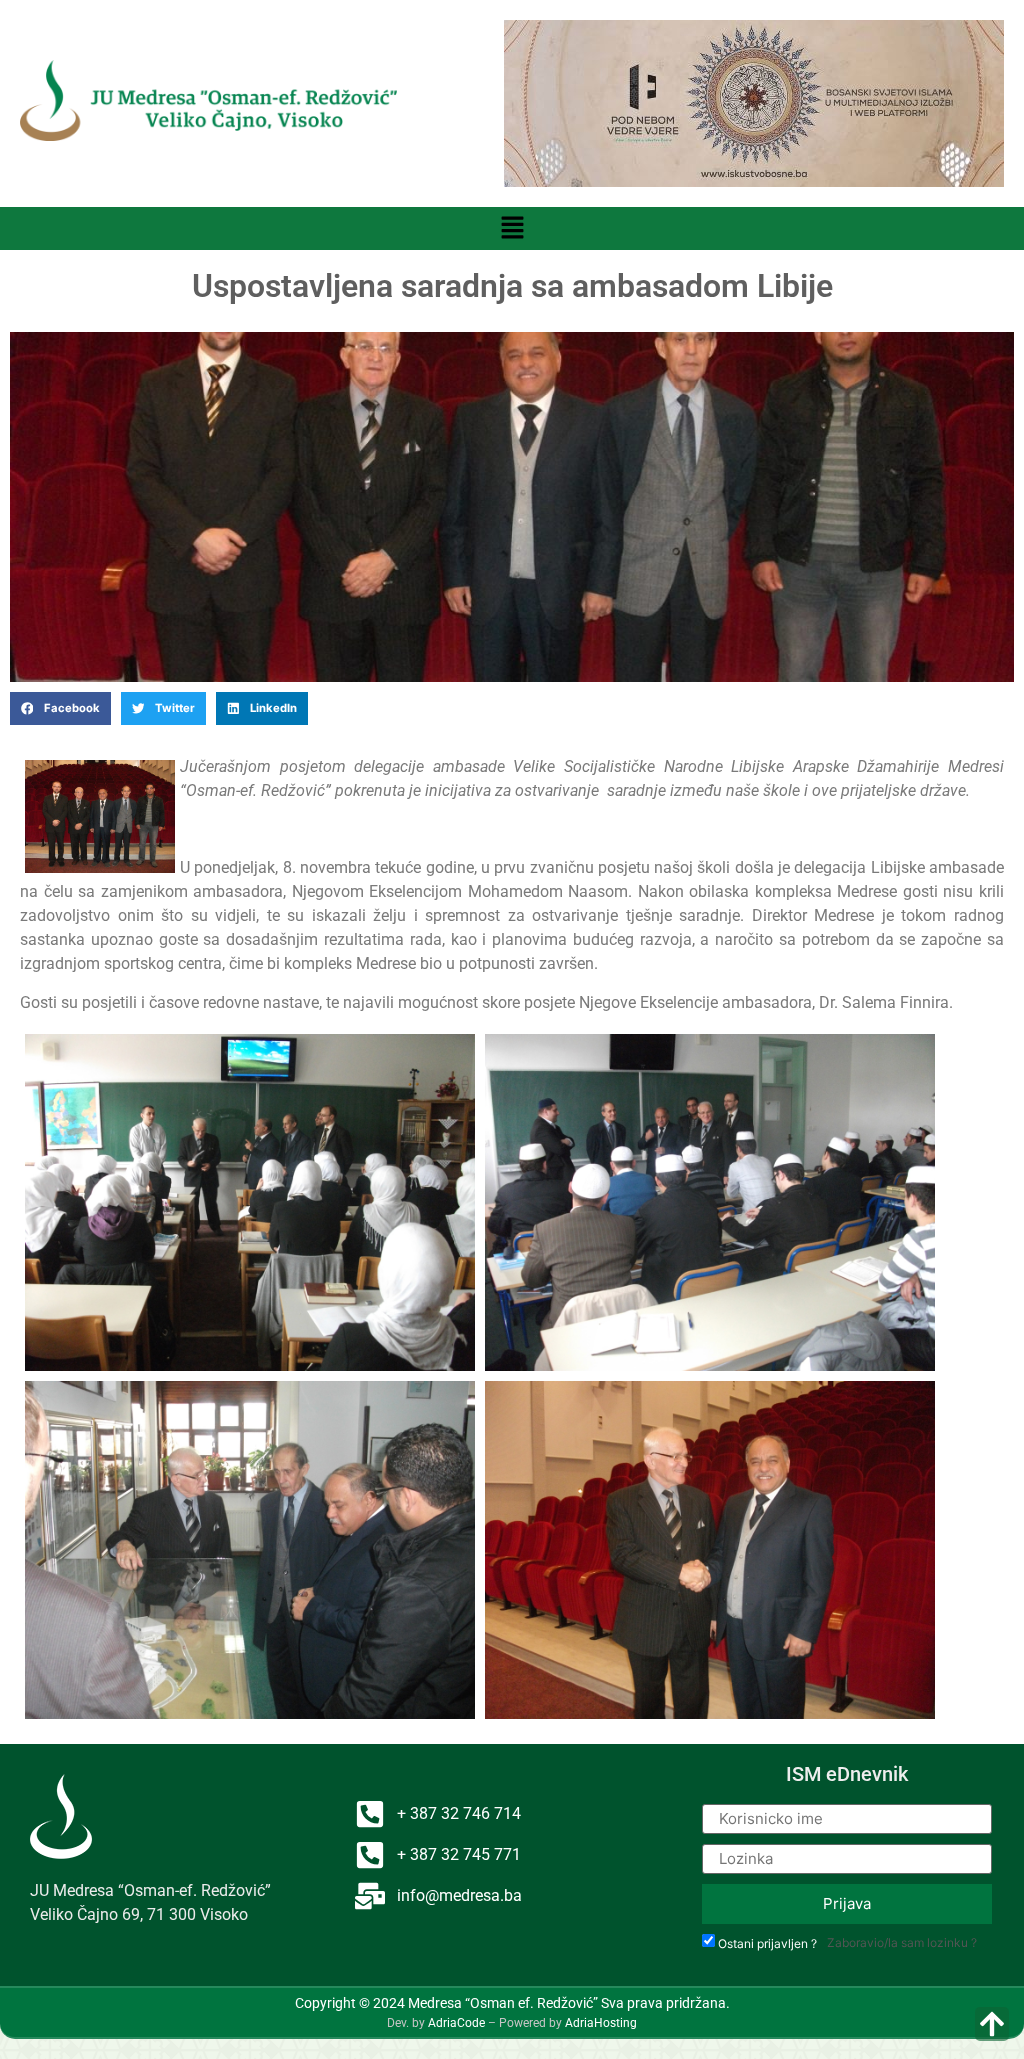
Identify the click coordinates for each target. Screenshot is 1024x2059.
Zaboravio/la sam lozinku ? (902, 1942)
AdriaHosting (601, 2023)
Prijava (847, 1903)
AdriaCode (456, 2023)
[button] (512, 228)
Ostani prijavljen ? (767, 1944)
